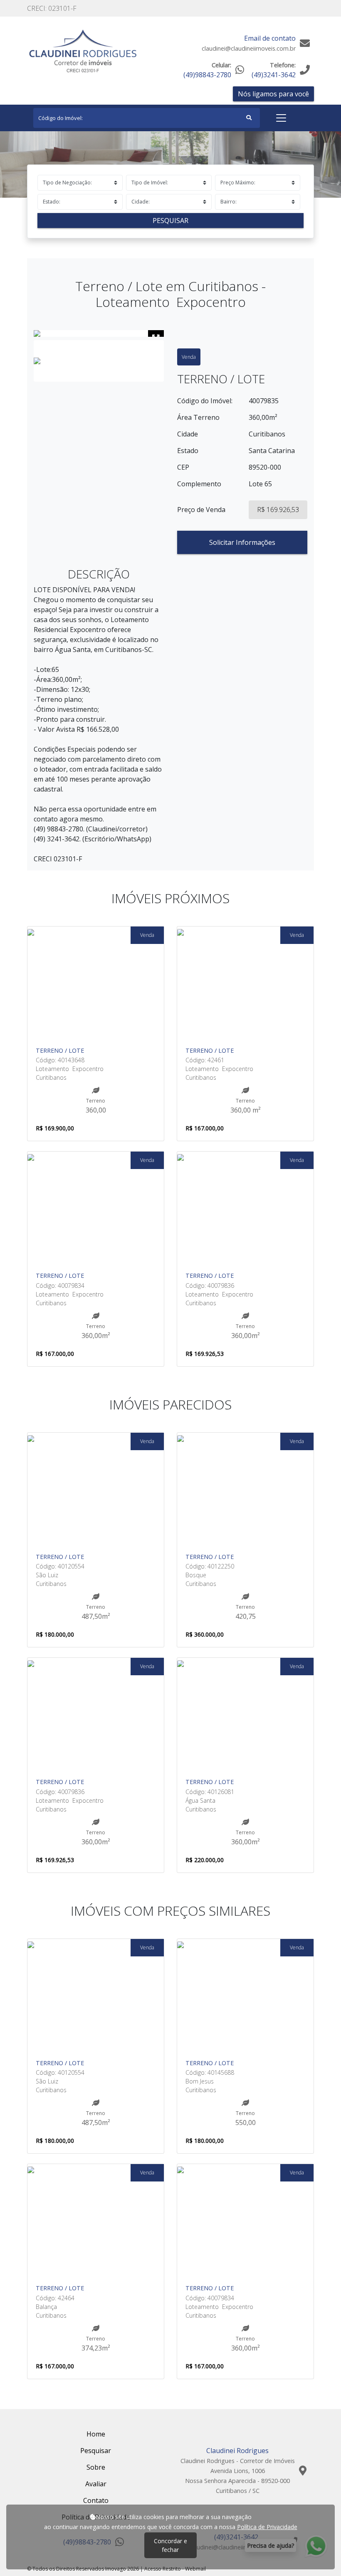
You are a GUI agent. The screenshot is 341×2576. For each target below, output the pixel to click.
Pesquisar (170, 221)
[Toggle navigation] (281, 118)
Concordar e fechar (170, 2545)
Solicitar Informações (242, 542)
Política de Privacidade (267, 2527)
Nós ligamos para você (273, 94)
